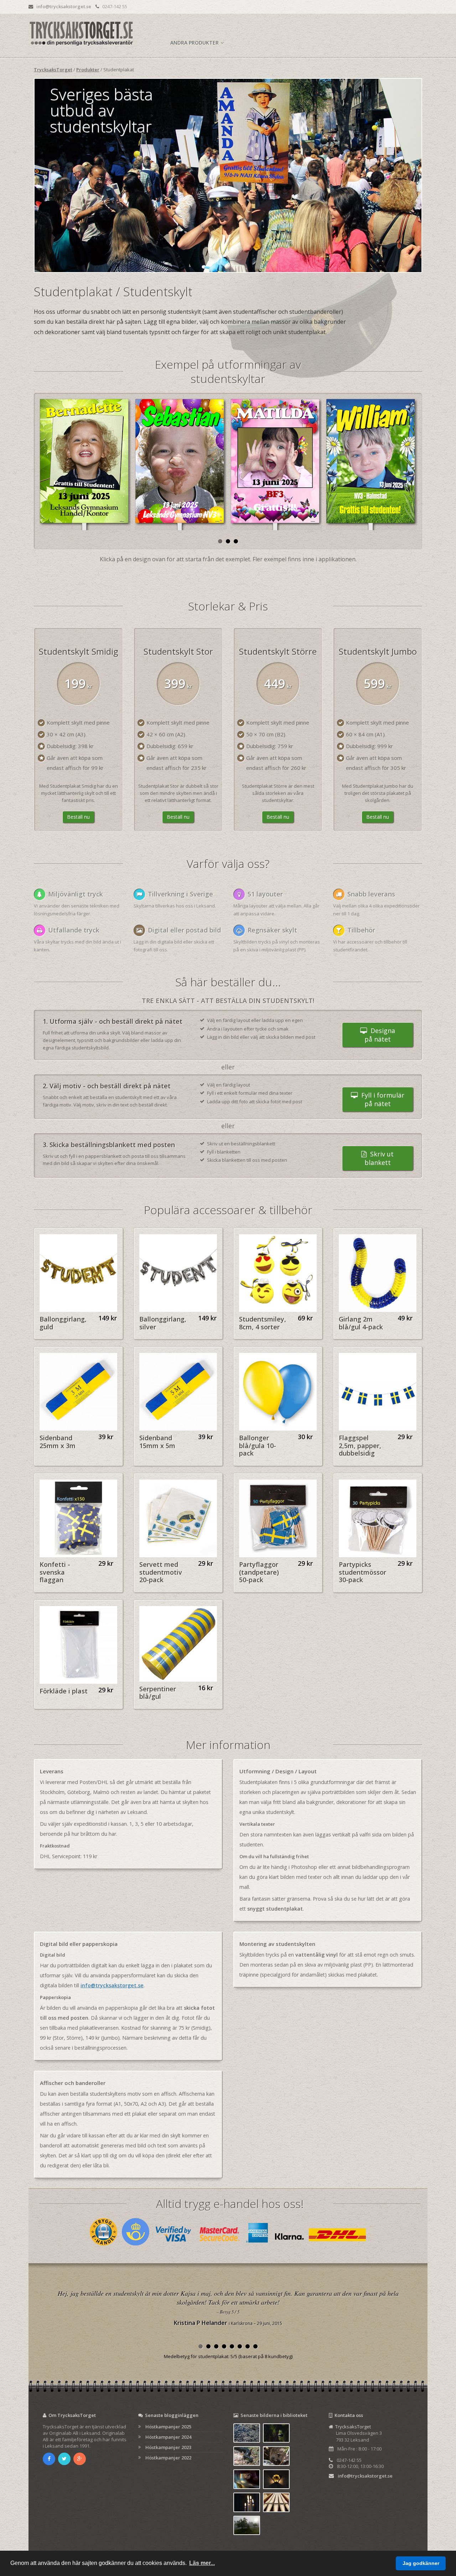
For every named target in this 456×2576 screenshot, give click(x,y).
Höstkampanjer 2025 (168, 2427)
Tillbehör (361, 930)
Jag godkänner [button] (421, 2563)
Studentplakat (119, 70)
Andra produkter (195, 43)
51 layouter (265, 894)
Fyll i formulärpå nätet (381, 1099)
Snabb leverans (371, 894)
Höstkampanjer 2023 (168, 2447)
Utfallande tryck (74, 930)
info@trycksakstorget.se (64, 6)
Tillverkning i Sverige (180, 894)
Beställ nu (78, 817)
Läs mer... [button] (202, 2563)
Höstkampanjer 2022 (168, 2458)
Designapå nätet (380, 1035)
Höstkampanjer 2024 (168, 2437)
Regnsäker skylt (272, 930)
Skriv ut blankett (379, 1158)
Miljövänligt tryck (76, 894)
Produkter (88, 70)
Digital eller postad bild (184, 930)
